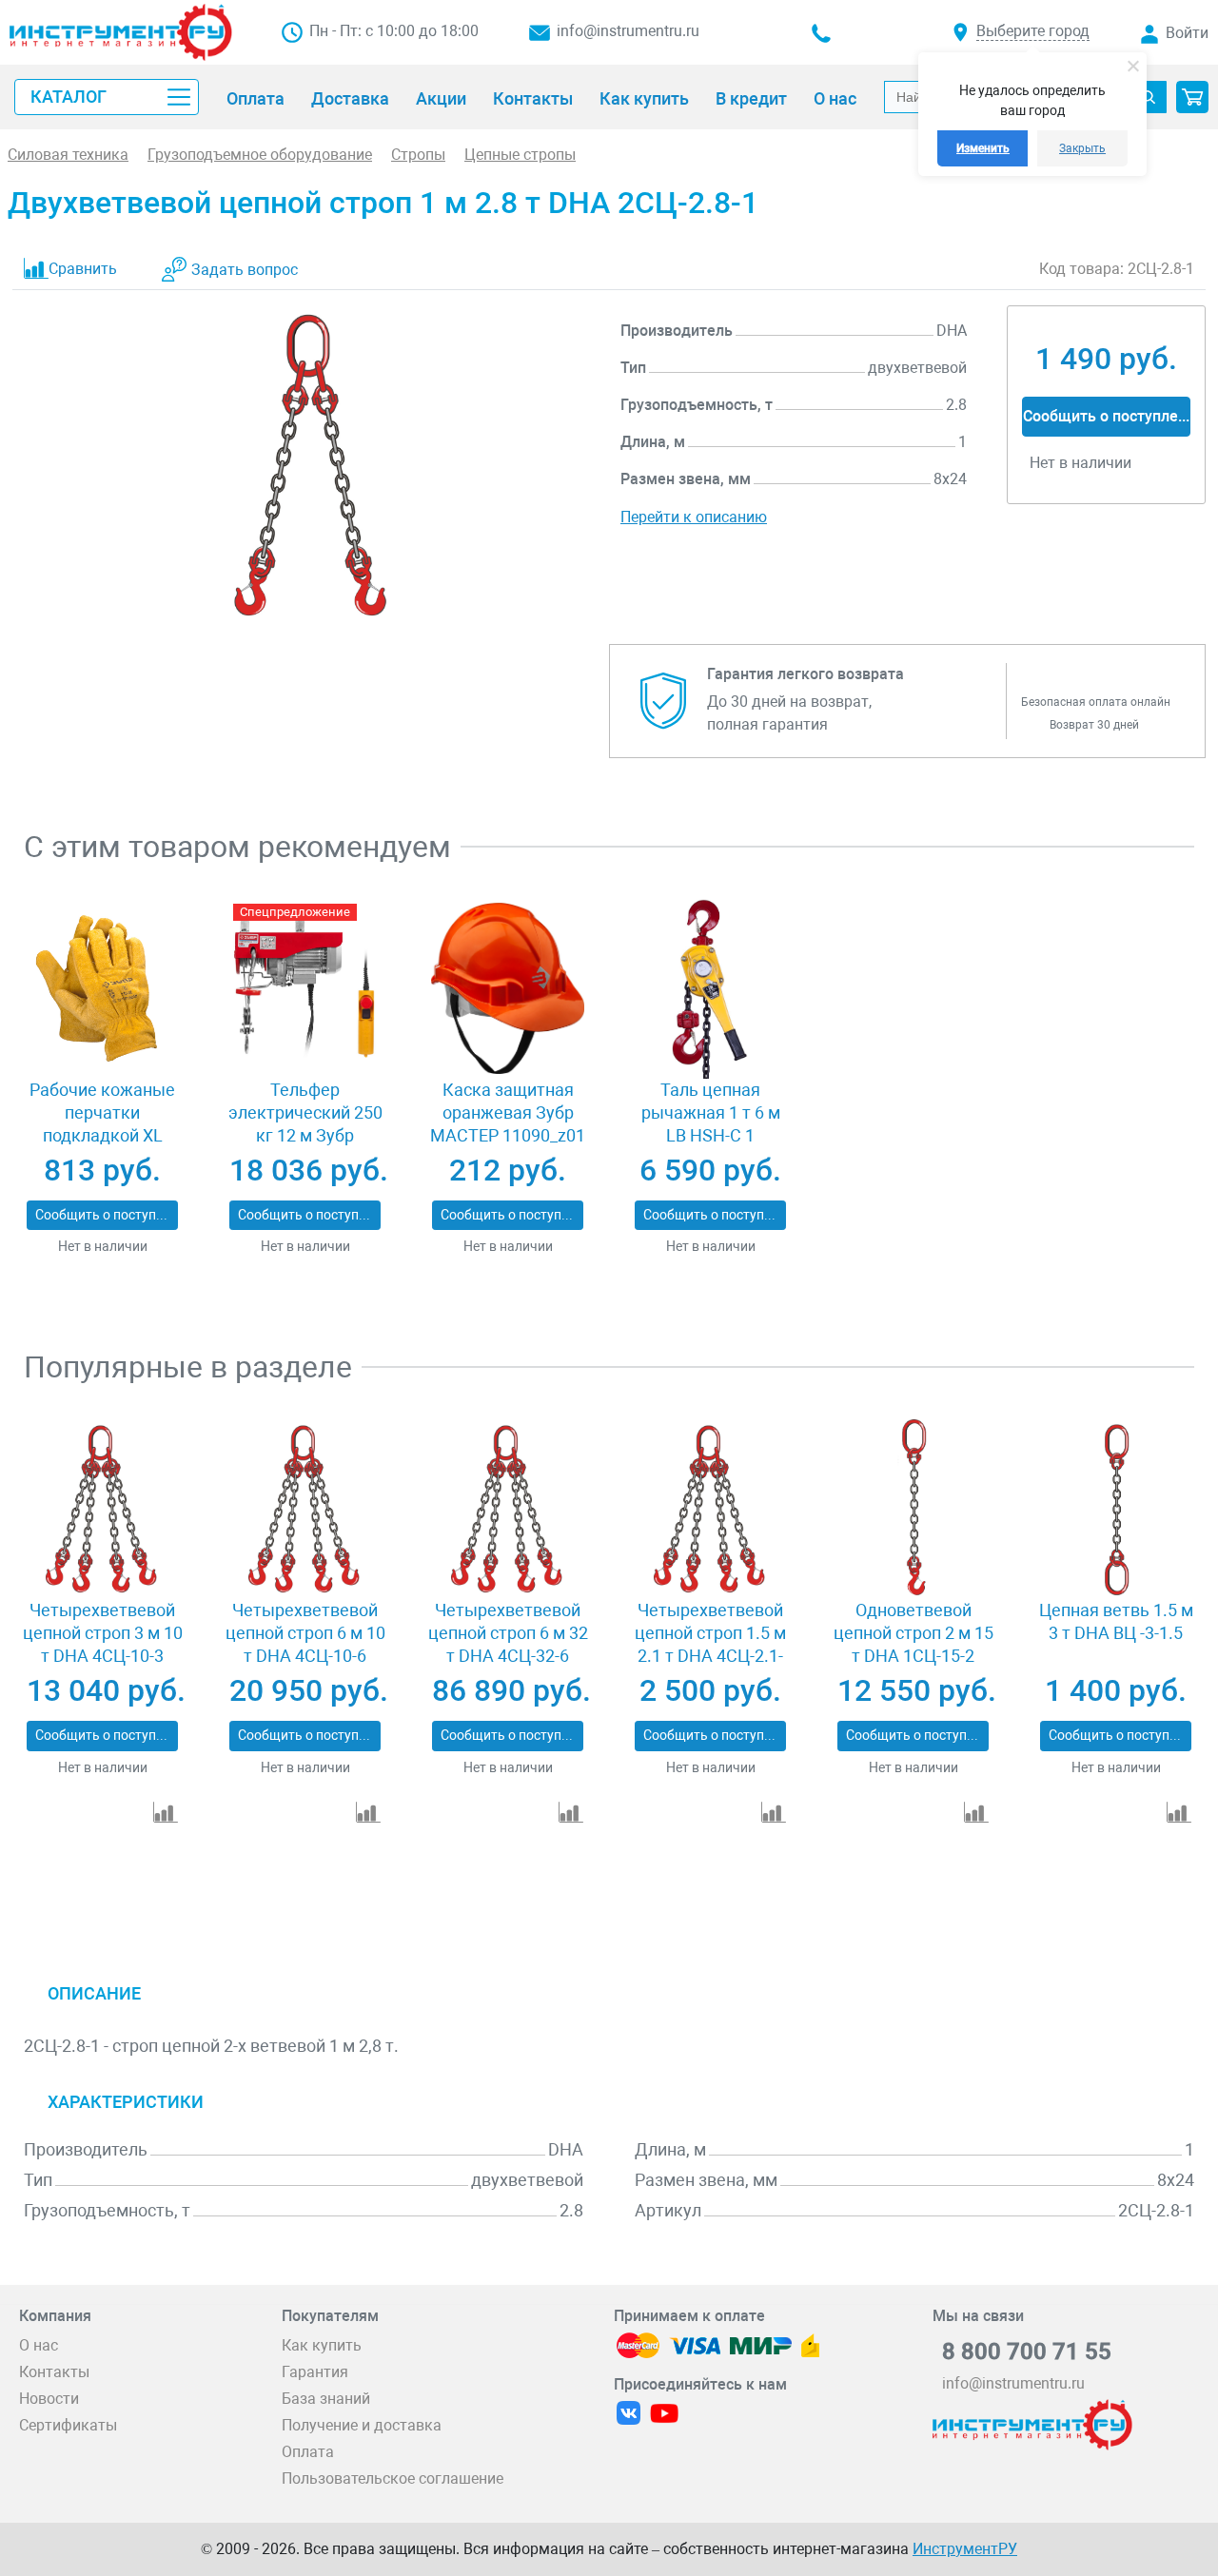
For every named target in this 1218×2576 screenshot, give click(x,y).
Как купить (322, 2345)
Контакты (54, 2372)
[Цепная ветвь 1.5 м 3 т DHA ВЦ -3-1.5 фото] (1116, 1509)
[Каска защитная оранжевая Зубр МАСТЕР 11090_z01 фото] (508, 989)
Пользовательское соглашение (393, 2478)
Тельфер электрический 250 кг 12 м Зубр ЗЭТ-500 (305, 1124)
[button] (1192, 97)
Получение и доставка (362, 2425)
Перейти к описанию (694, 517)
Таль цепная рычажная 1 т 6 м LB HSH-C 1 (711, 1112)
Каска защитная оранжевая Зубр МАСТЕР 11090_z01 (508, 1112)
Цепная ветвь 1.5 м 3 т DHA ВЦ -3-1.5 (1116, 1621)
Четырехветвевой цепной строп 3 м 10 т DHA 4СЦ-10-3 (103, 1633)
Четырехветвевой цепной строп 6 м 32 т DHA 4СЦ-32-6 (508, 1633)
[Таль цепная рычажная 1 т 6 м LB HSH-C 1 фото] (710, 989)
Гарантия (315, 2372)
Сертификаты (68, 2425)
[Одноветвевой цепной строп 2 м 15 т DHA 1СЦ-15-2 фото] (913, 1509)
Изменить (983, 148)
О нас (39, 2345)
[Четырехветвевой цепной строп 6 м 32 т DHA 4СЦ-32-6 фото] (508, 1509)
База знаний (326, 2399)
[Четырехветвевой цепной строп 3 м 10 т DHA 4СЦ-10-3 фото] (102, 1509)
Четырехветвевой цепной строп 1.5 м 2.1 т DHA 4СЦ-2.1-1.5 (710, 1644)
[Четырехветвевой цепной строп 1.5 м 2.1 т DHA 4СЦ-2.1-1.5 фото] (710, 1509)
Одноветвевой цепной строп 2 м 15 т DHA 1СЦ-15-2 (913, 1633)
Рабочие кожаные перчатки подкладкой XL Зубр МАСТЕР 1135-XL (102, 1135)
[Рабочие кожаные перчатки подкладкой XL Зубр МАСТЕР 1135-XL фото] (102, 989)
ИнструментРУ (965, 2549)
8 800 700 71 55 (1027, 2352)
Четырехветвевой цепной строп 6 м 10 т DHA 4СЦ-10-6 (305, 1633)
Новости (49, 2399)
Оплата (308, 2452)
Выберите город (1033, 31)
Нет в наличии (103, 1246)
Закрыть (1082, 148)
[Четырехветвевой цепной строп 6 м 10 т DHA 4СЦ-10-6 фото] (305, 1509)
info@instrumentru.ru (628, 31)
